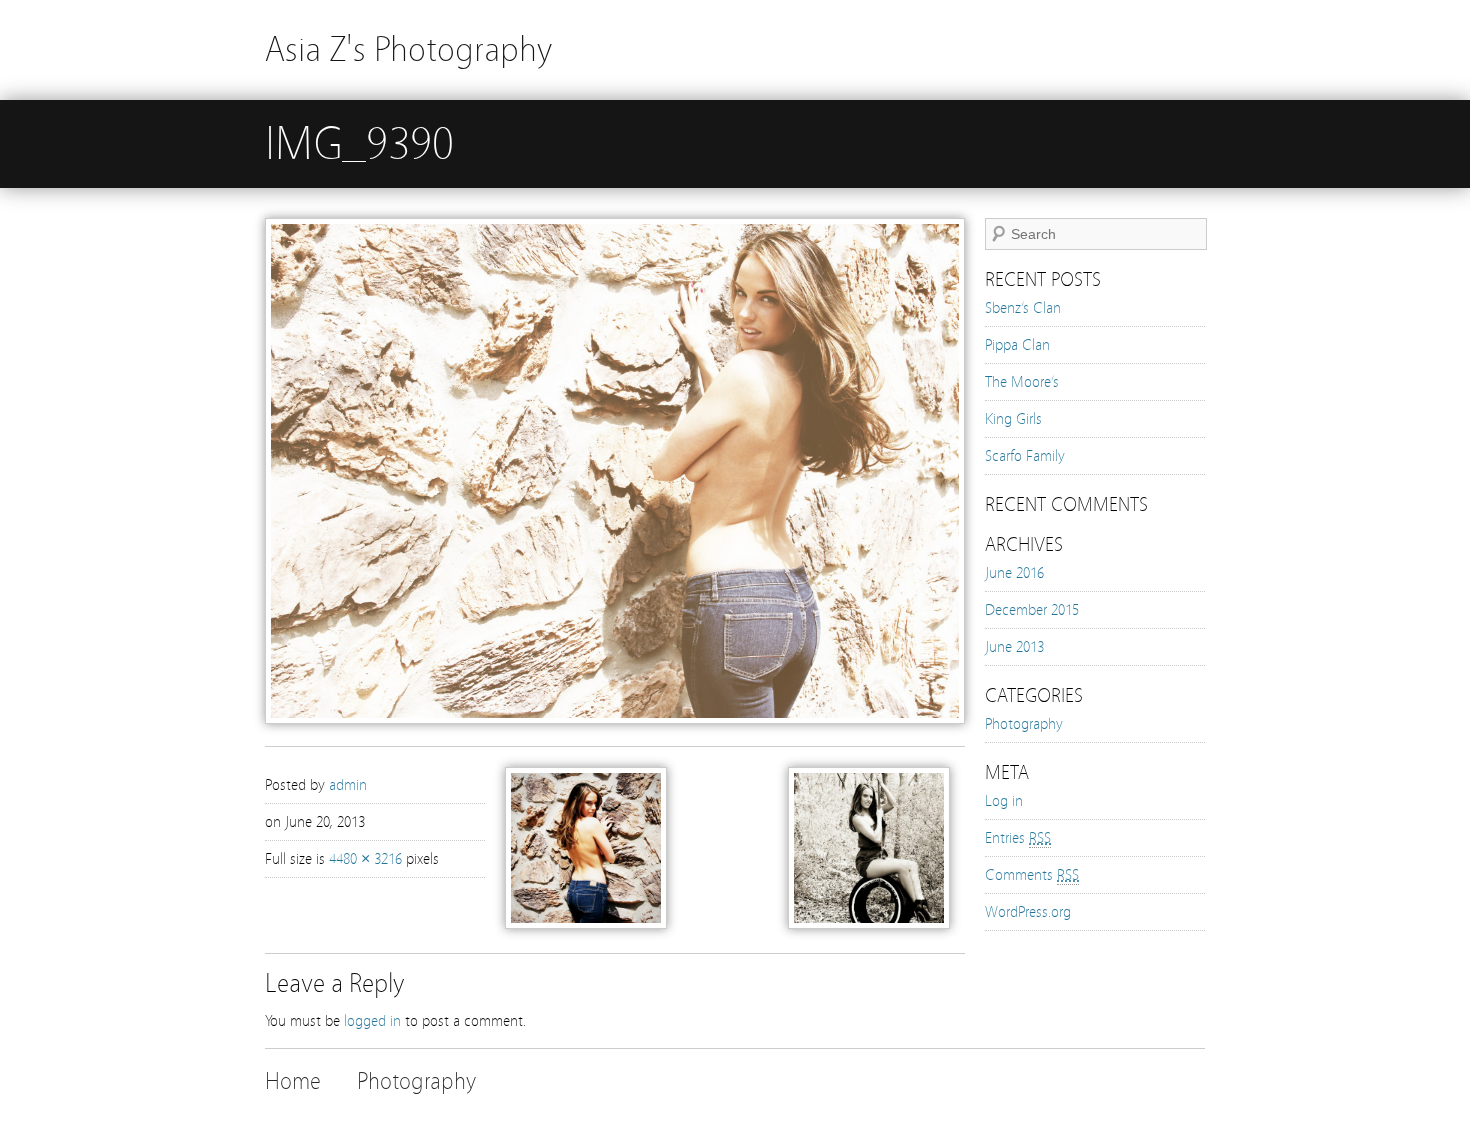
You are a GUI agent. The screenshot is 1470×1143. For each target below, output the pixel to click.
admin (348, 785)
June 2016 (1014, 573)
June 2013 (1014, 647)
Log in (1004, 801)
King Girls (1013, 419)
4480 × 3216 (365, 859)
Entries (1018, 838)
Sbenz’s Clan (1023, 308)
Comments (1032, 875)
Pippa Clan (1017, 345)
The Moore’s (1022, 382)
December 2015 (1032, 610)
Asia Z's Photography (408, 49)
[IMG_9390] (615, 719)
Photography (1024, 724)
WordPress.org (1028, 912)
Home (293, 1081)
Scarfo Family (1025, 456)
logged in (372, 1021)
